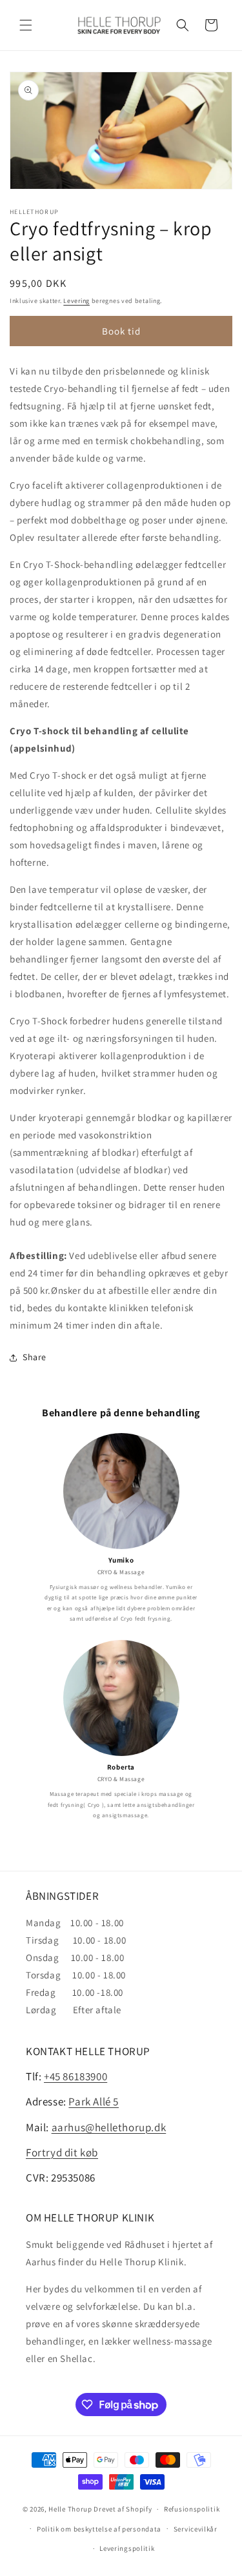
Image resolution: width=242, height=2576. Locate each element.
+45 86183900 (76, 2076)
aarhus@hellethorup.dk (109, 2127)
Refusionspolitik (192, 2509)
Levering (76, 301)
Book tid (121, 331)
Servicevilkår (196, 2529)
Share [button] (35, 1357)
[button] (26, 25)
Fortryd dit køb (62, 2152)
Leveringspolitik (127, 2548)
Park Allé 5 (94, 2102)
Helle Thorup (70, 2509)
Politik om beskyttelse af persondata (99, 2529)
